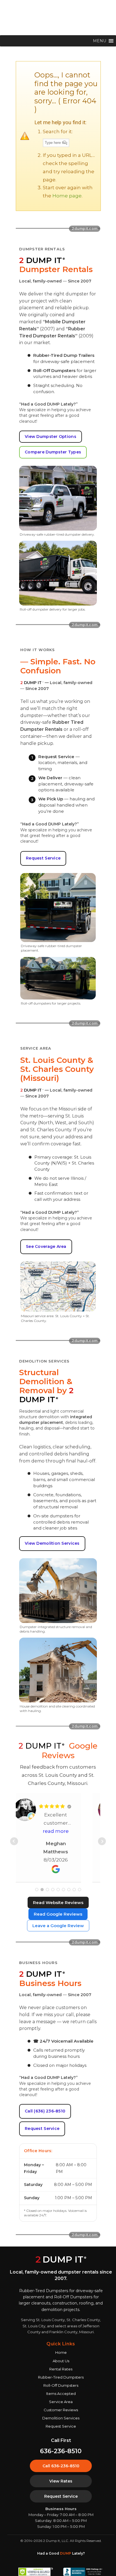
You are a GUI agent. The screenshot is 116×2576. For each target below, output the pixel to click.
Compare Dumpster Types (53, 452)
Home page (67, 196)
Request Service (43, 858)
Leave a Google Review (58, 1926)
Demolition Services (61, 2418)
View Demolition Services (52, 1543)
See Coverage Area (46, 1246)
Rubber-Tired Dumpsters (61, 2377)
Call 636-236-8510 (61, 2466)
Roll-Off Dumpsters (61, 2385)
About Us (61, 2361)
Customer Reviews (61, 2410)
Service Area (61, 2402)
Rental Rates (61, 2369)
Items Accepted (61, 2394)
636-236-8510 (61, 2451)
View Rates (61, 2481)
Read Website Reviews (58, 1903)
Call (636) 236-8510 (45, 2111)
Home (61, 2352)
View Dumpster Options (51, 437)
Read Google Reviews (58, 1914)
